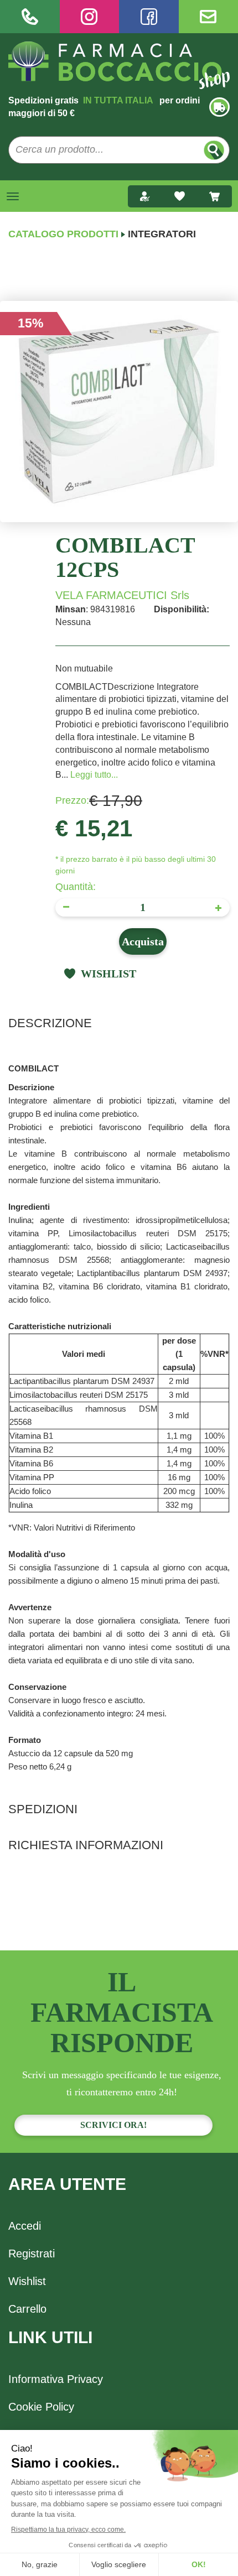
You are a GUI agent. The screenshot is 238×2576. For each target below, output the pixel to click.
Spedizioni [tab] (43, 1809)
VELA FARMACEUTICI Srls (122, 595)
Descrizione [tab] (50, 1023)
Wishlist (27, 2281)
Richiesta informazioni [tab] (86, 1845)
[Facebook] (149, 17)
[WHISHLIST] (180, 196)
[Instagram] (90, 17)
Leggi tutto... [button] (94, 775)
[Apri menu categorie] (13, 196)
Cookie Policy (41, 2407)
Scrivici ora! (113, 2125)
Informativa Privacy (56, 2379)
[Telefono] (30, 17)
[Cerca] (214, 150)
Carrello (27, 2309)
